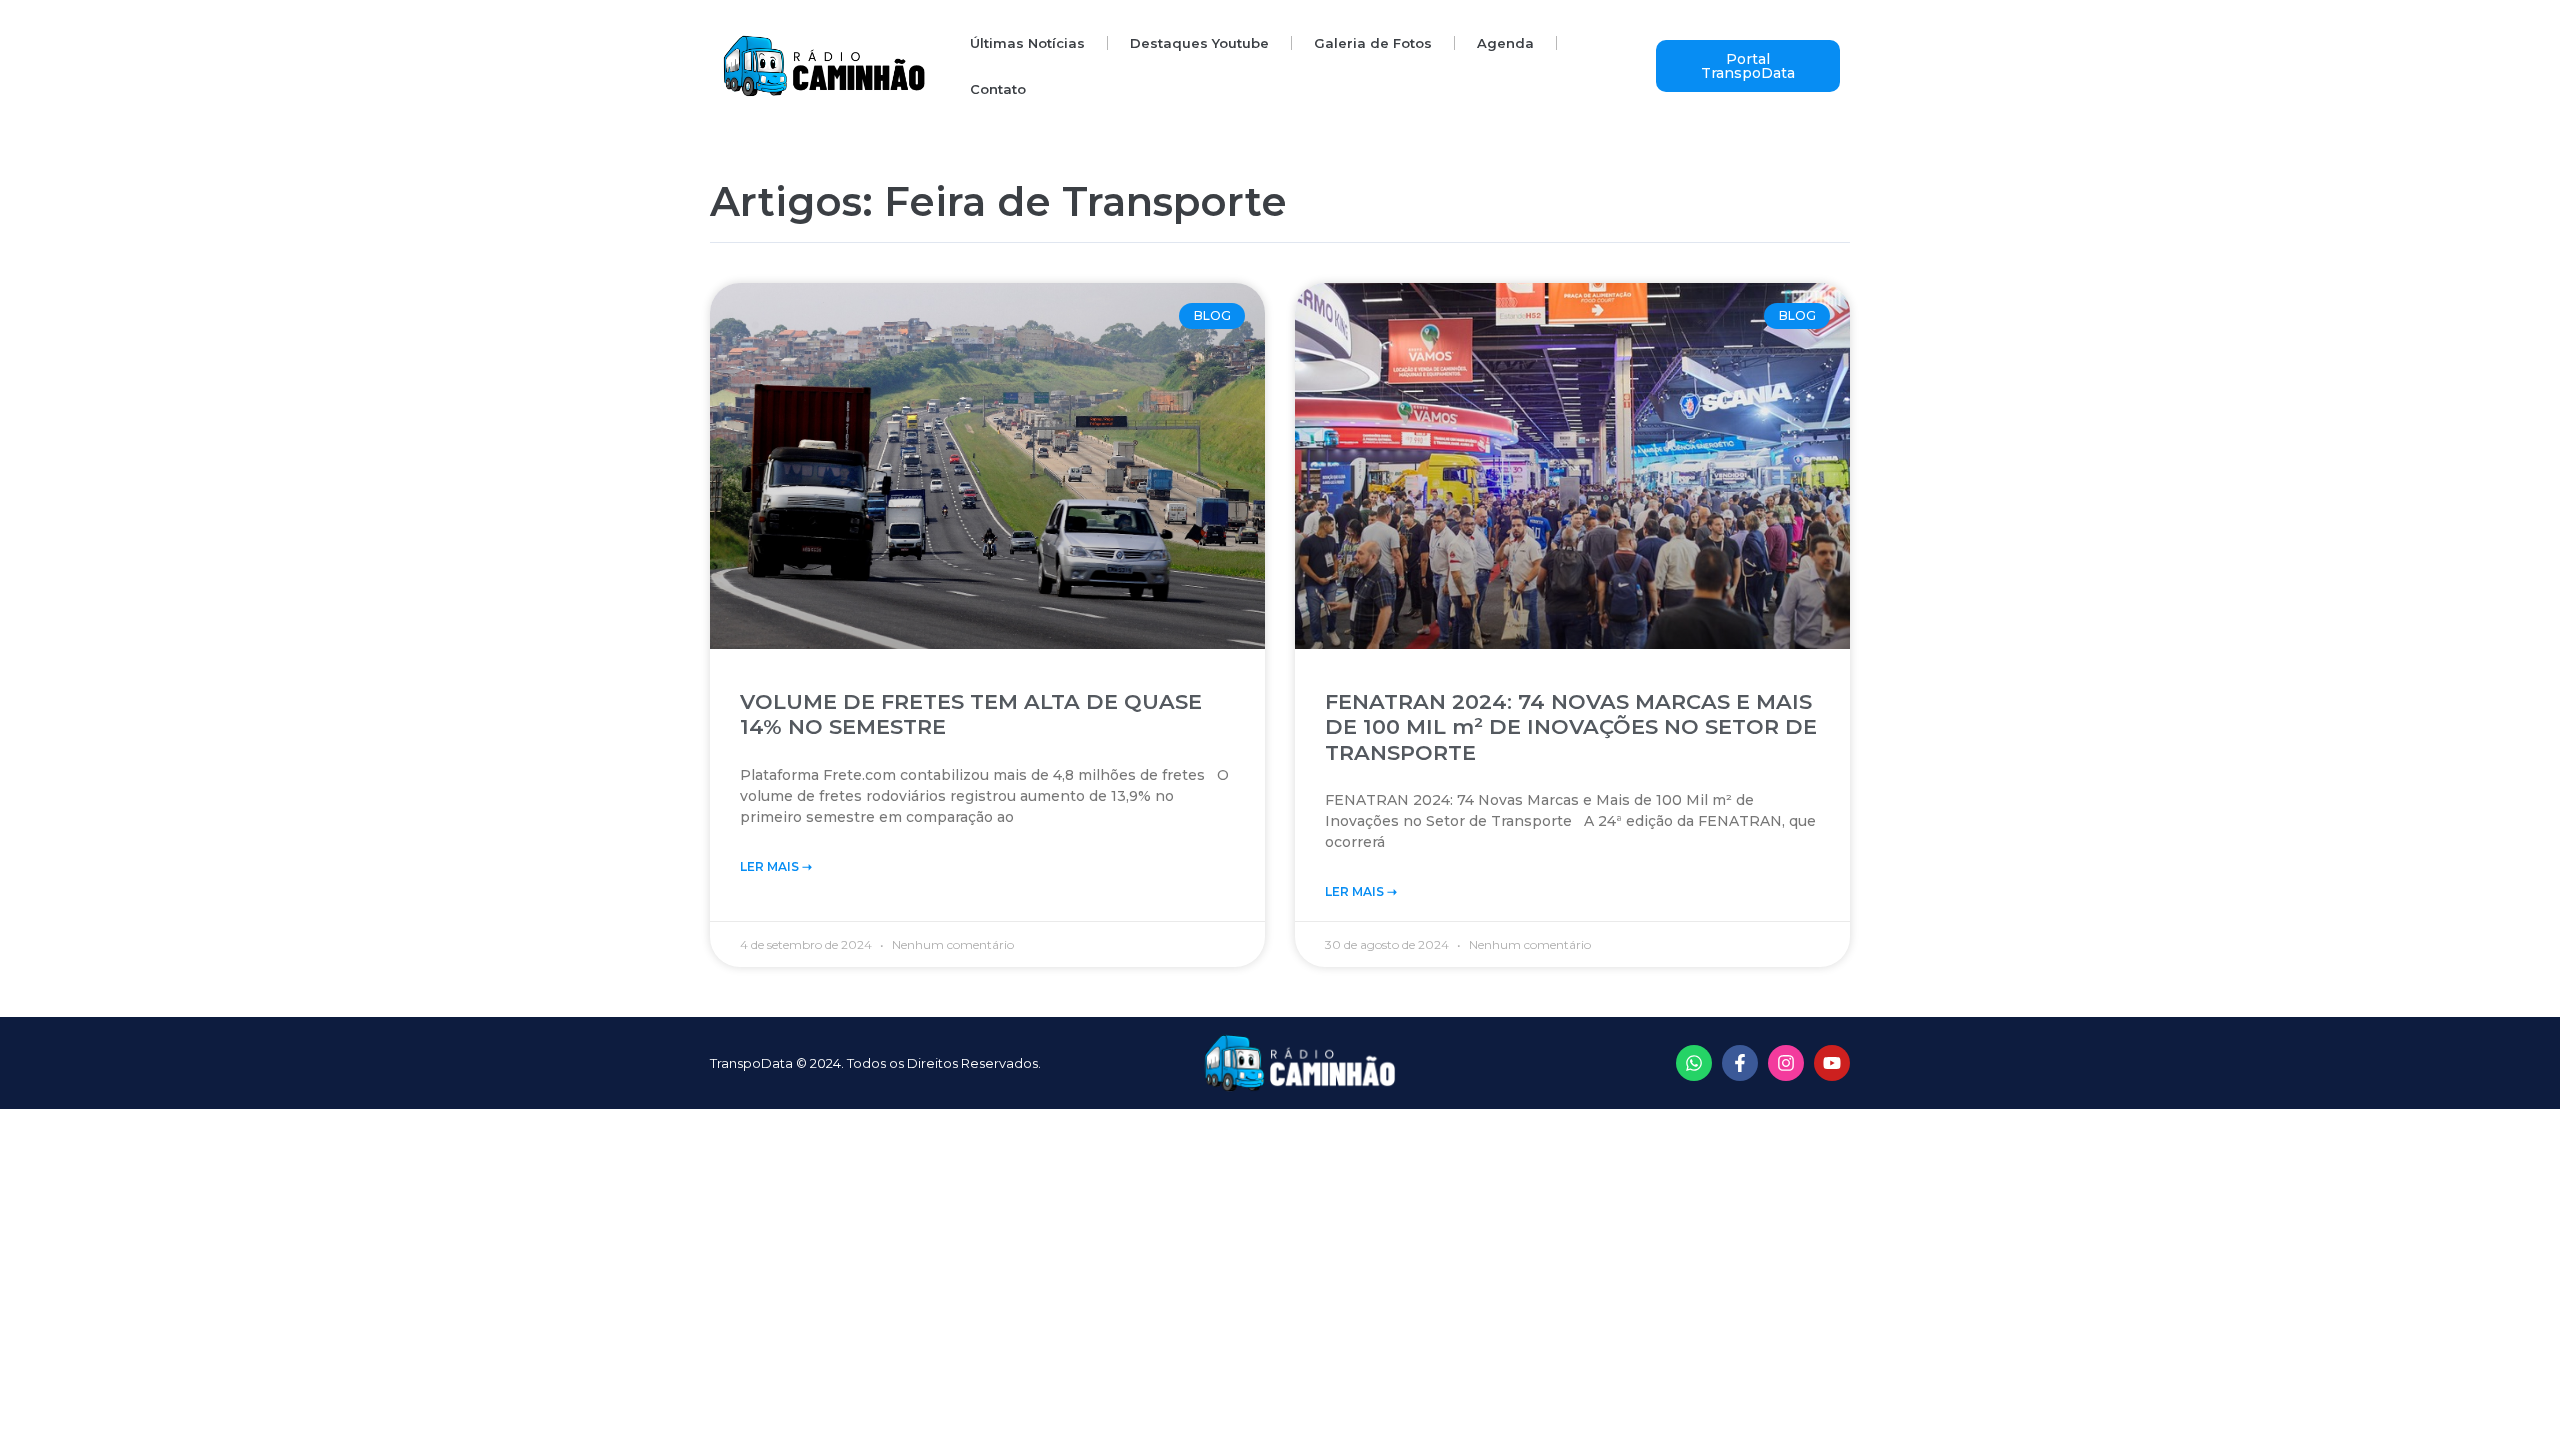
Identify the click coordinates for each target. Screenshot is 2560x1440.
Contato (998, 89)
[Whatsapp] (1694, 1063)
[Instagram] (1786, 1063)
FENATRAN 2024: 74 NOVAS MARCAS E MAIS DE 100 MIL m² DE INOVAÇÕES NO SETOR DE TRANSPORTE (1571, 726)
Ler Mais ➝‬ (776, 866)
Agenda (1505, 43)
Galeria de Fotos (1373, 43)
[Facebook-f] (1740, 1063)
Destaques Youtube (1199, 43)
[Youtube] (1832, 1063)
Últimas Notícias (1027, 43)
